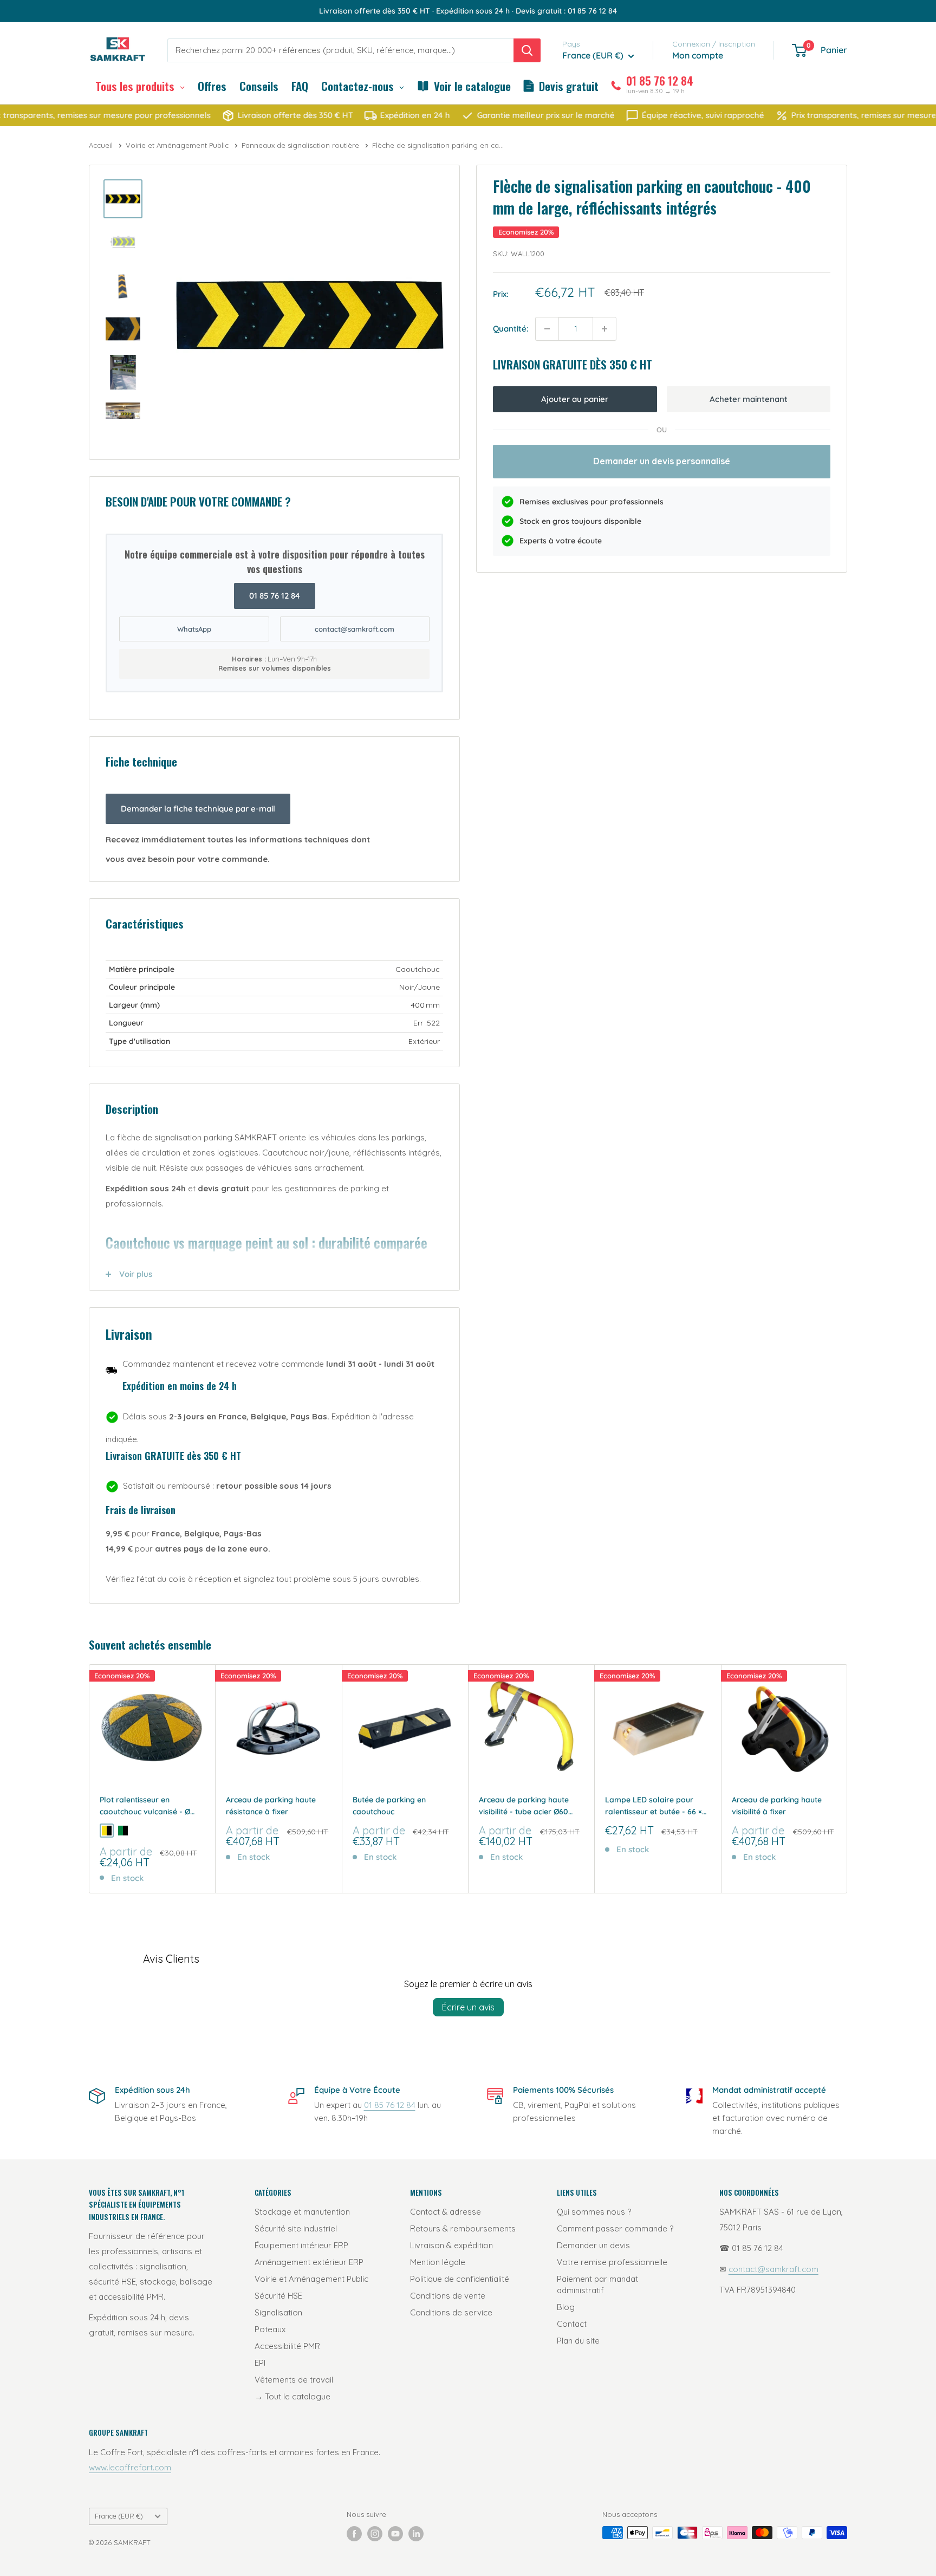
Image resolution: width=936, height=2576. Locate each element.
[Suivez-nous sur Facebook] (354, 2534)
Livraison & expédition (451, 2245)
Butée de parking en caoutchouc (389, 1806)
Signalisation (278, 2312)
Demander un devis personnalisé (662, 461)
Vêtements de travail (294, 2380)
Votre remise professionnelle (612, 2262)
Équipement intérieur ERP (301, 2245)
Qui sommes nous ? (594, 2212)
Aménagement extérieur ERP (309, 2262)
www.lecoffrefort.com (130, 2467)
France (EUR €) (119, 2516)
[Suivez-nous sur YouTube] (395, 2534)
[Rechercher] (527, 50)
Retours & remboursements (463, 2228)
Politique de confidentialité (460, 2279)
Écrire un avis (468, 2007)
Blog (566, 2307)
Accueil (102, 145)
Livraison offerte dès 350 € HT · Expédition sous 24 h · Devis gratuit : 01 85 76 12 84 (468, 11)
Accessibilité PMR (287, 2346)
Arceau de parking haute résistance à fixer (271, 1806)
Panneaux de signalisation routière (301, 145)
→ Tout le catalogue (292, 2396)
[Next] (847, 1779)
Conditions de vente (448, 2296)
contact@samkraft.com (355, 629)
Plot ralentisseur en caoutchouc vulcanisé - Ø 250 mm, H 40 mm (145, 1806)
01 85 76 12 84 (275, 596)
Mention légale (438, 2262)
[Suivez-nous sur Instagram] (375, 2534)
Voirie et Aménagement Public (178, 145)
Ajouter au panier (575, 399)
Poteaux (270, 2329)
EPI (260, 2363)
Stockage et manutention (302, 2212)
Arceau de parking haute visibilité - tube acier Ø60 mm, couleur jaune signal (524, 1806)
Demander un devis (593, 2245)
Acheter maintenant (749, 399)
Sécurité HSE (278, 2296)
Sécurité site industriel (296, 2228)
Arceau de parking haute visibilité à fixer (777, 1806)
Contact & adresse (446, 2212)
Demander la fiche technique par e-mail (198, 809)
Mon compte (698, 55)
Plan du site (578, 2341)
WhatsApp (194, 629)
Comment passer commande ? (615, 2228)
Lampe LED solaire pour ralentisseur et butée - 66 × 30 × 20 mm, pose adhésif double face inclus (654, 1806)
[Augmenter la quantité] (604, 329)
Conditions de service (451, 2312)
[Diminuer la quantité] (547, 329)
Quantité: (511, 329)
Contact (572, 2324)
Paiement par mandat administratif (597, 2285)
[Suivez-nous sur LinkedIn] (416, 2534)
